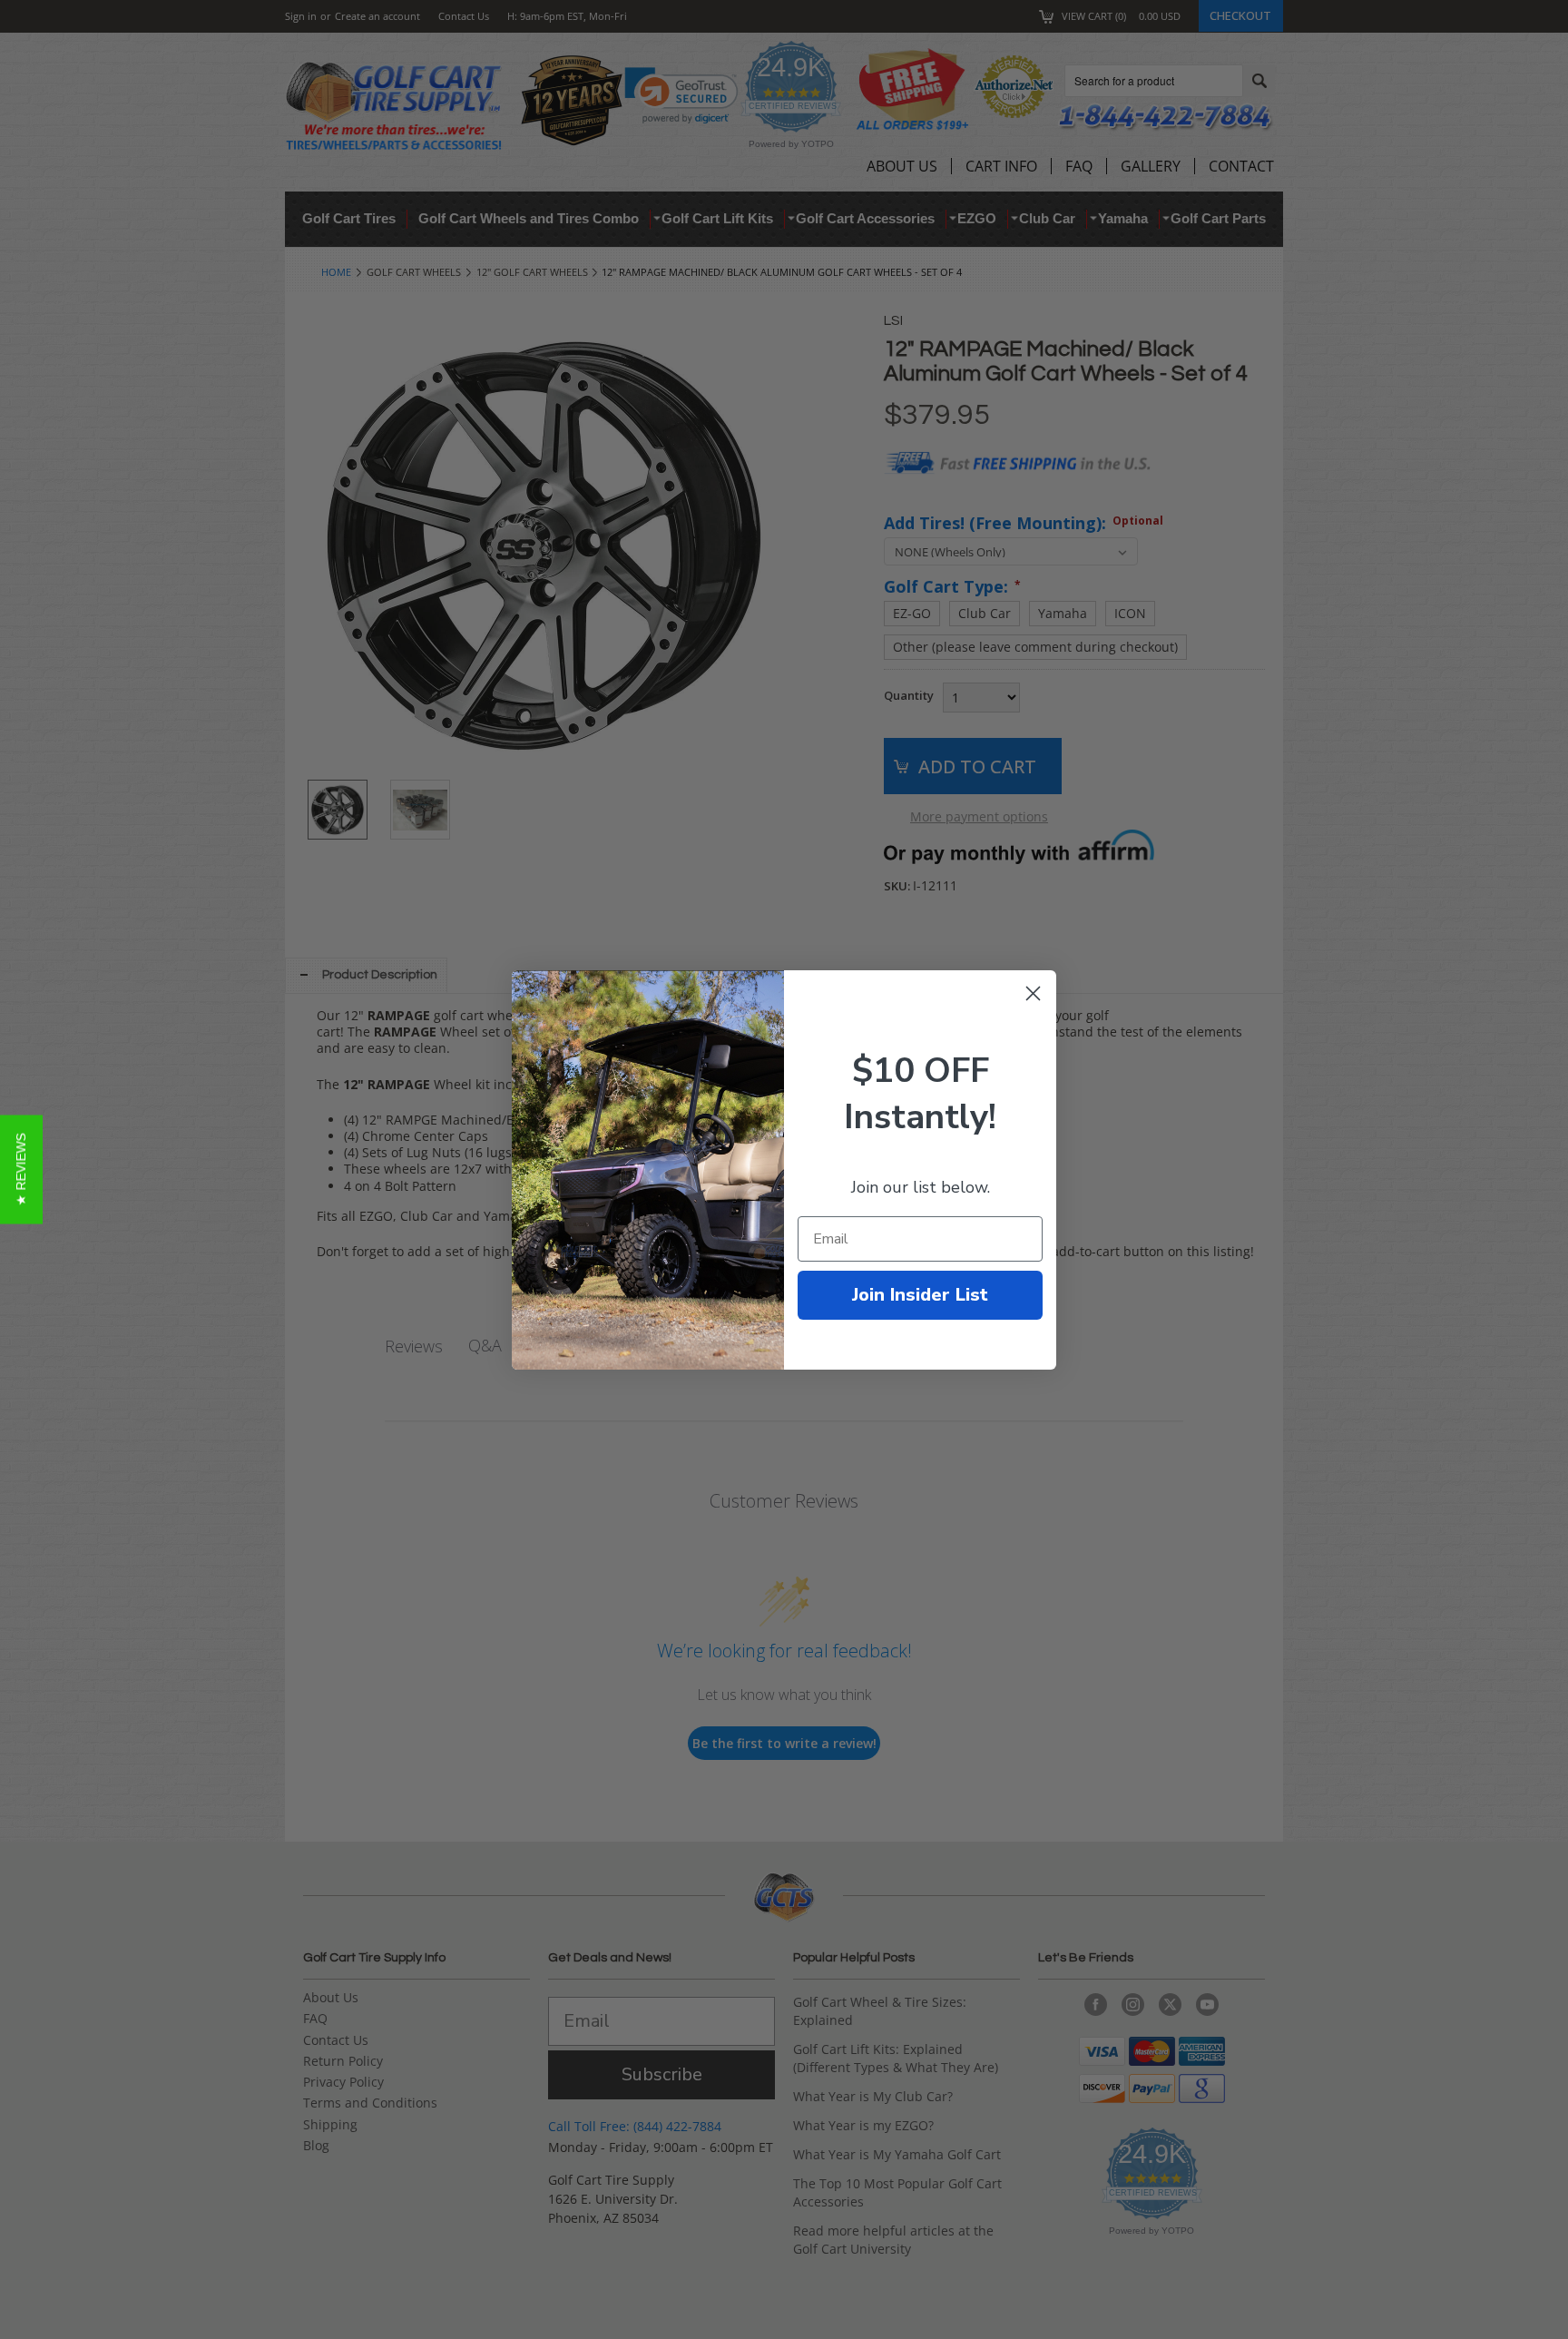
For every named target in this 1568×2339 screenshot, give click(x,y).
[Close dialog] (1033, 993)
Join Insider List (920, 1295)
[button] (21, 1170)
